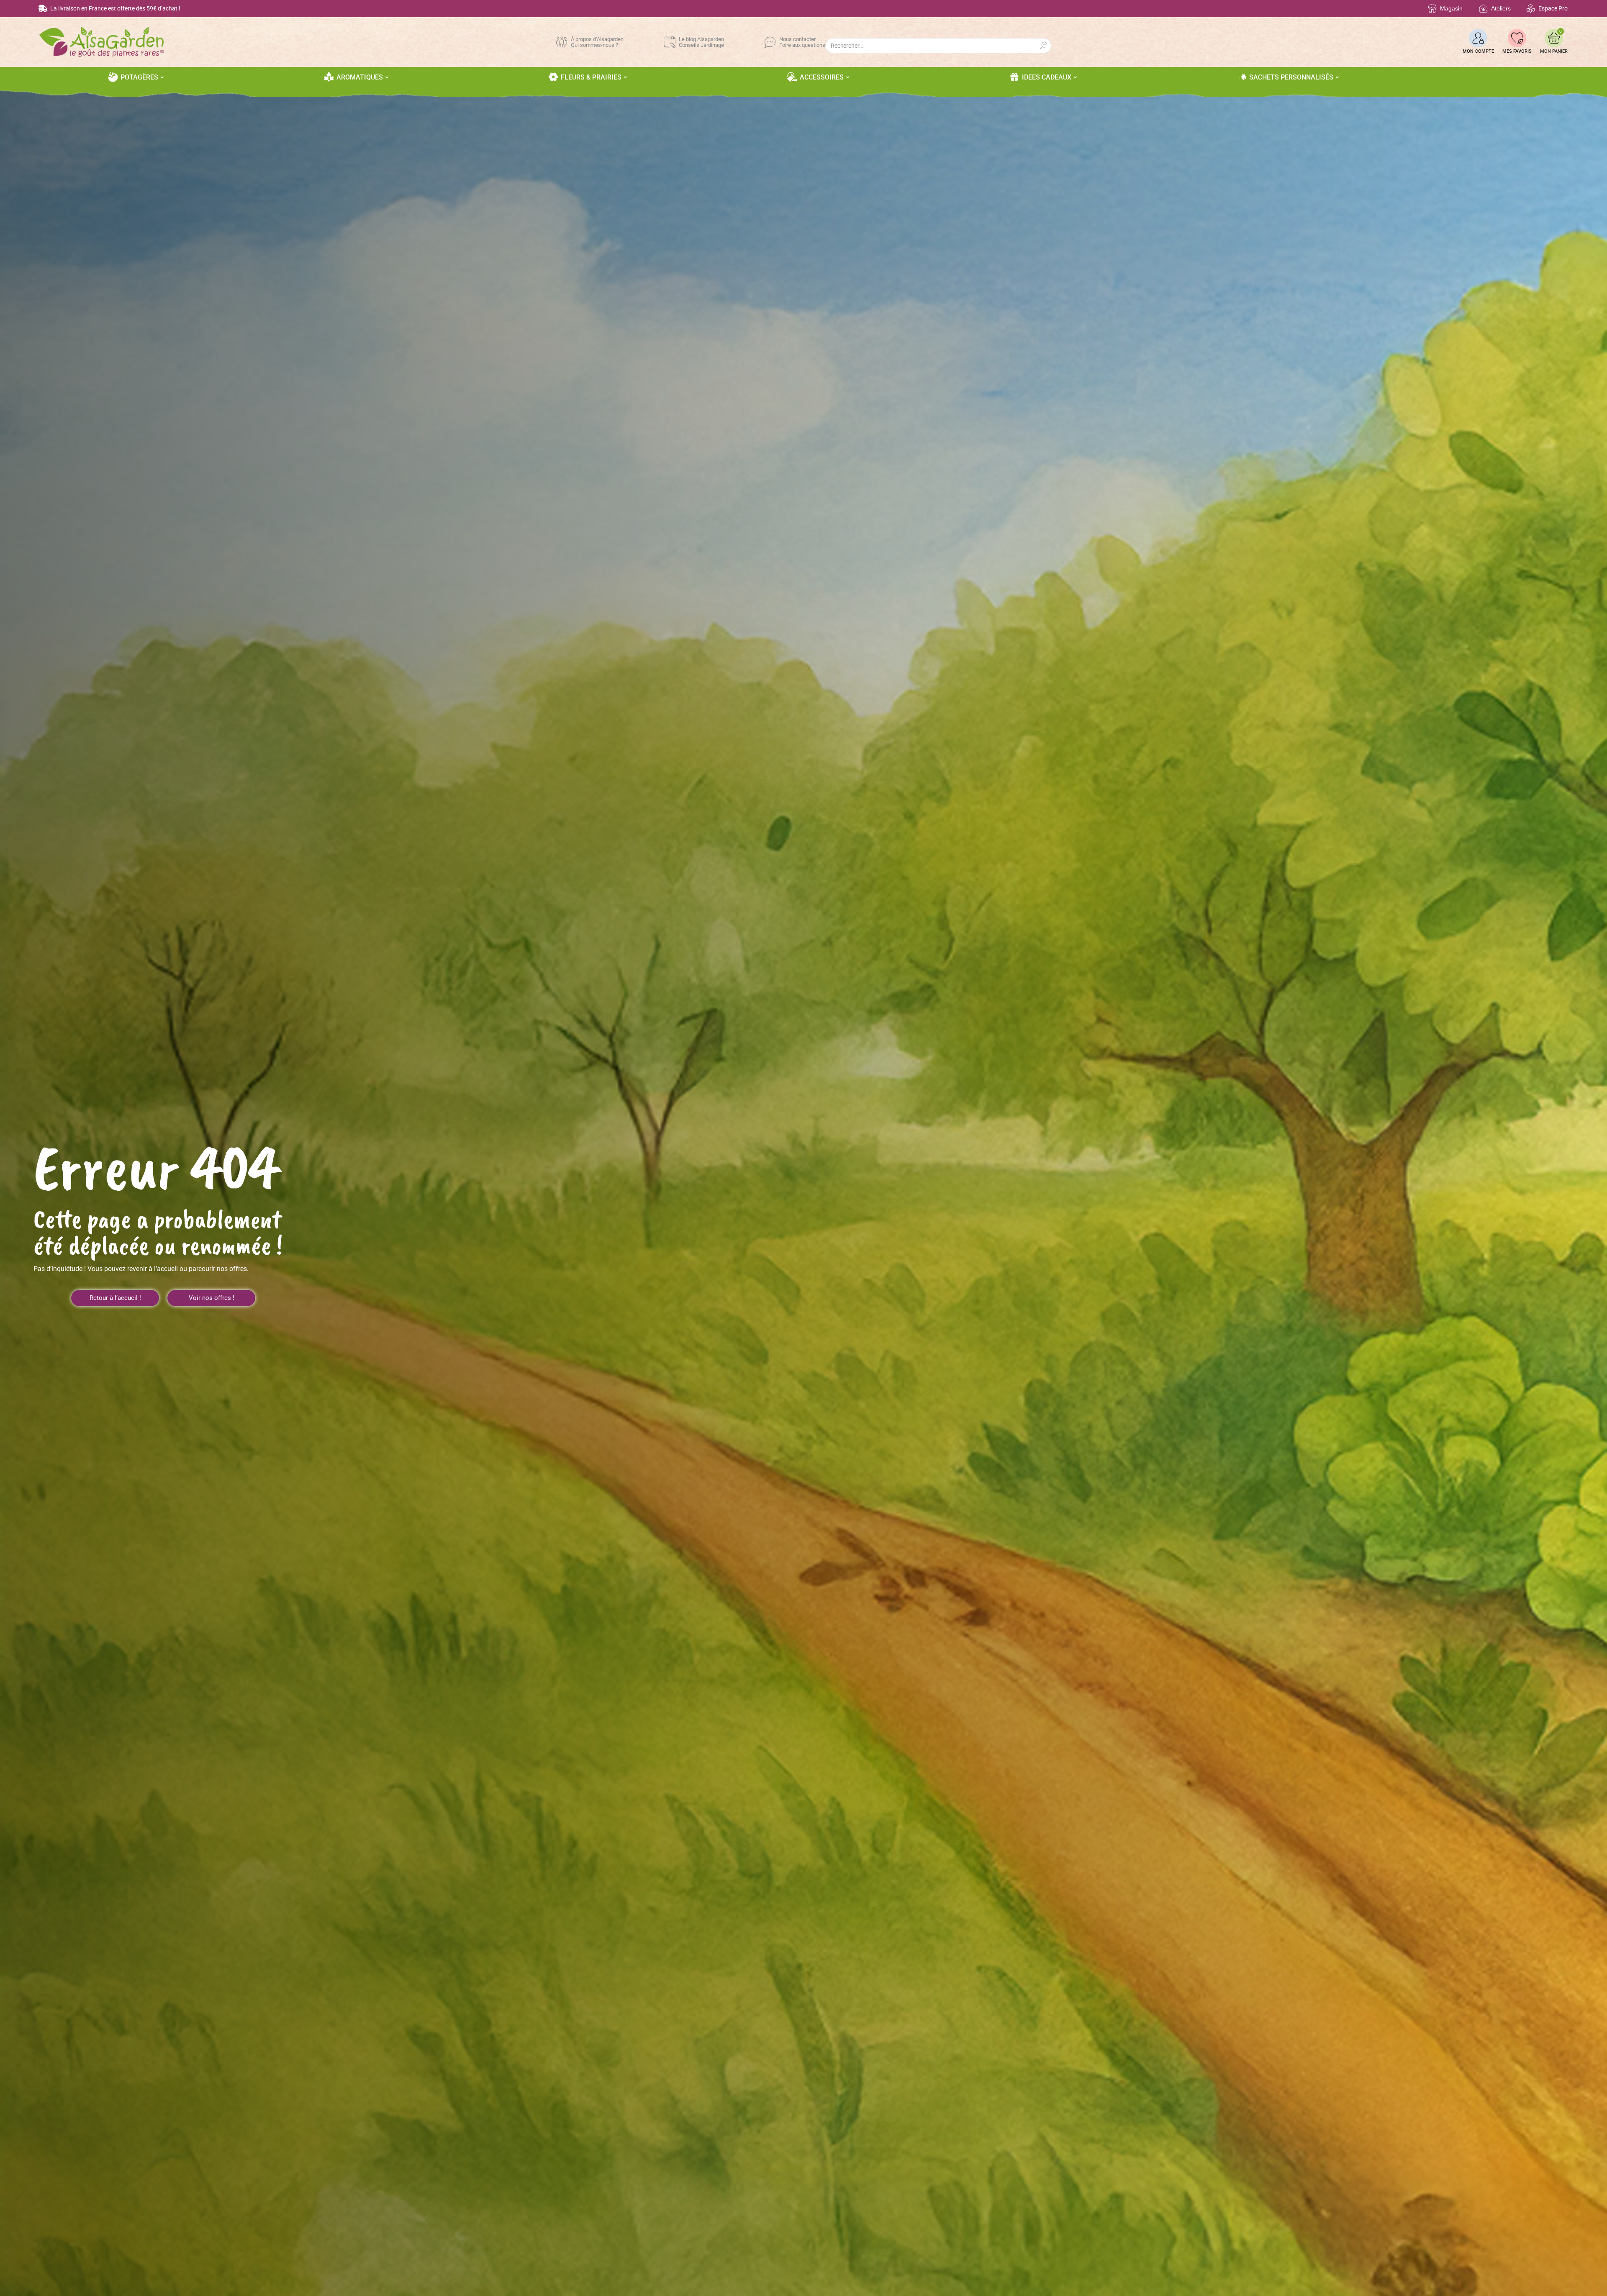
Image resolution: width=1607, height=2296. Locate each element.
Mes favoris (1517, 51)
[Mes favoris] (1517, 38)
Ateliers (1501, 8)
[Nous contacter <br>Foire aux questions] (770, 42)
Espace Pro (1553, 8)
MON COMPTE (1478, 51)
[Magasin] (1432, 9)
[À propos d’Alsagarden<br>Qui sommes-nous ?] (562, 42)
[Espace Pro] (1531, 9)
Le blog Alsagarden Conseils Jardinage (701, 42)
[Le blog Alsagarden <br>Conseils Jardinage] (670, 42)
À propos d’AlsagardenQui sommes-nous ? (597, 42)
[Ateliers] (1483, 9)
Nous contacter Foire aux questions (802, 42)
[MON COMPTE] (1478, 38)
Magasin (1451, 8)
